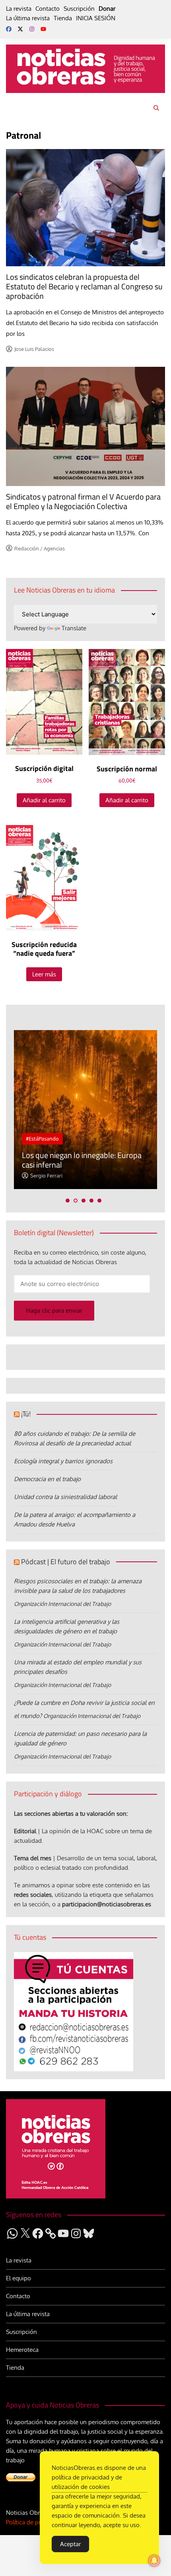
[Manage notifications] (154, 2561)
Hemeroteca (22, 2350)
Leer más (44, 974)
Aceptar (70, 2544)
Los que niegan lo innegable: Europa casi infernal (82, 1160)
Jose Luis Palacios (34, 349)
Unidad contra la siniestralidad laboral (65, 1497)
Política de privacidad (35, 2522)
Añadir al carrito (44, 800)
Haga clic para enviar (54, 1310)
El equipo (18, 2278)
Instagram (32, 29)
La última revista (28, 18)
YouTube (43, 29)
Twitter (20, 29)
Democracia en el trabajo (47, 1479)
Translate (74, 628)
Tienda (63, 18)
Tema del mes (33, 1858)
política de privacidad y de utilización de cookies (87, 2482)
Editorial (25, 1831)
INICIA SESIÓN (96, 18)
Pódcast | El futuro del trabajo (66, 1562)
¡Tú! (26, 1414)
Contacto (48, 9)
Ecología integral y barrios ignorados (63, 1461)
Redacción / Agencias (40, 548)
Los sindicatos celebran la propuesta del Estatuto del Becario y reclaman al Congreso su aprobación (84, 286)
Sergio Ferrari (46, 1176)
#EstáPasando (42, 1139)
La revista (19, 9)
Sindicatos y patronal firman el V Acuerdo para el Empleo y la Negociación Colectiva (83, 501)
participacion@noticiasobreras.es (107, 1904)
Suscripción (79, 9)
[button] (68, 1201)
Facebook (9, 29)
